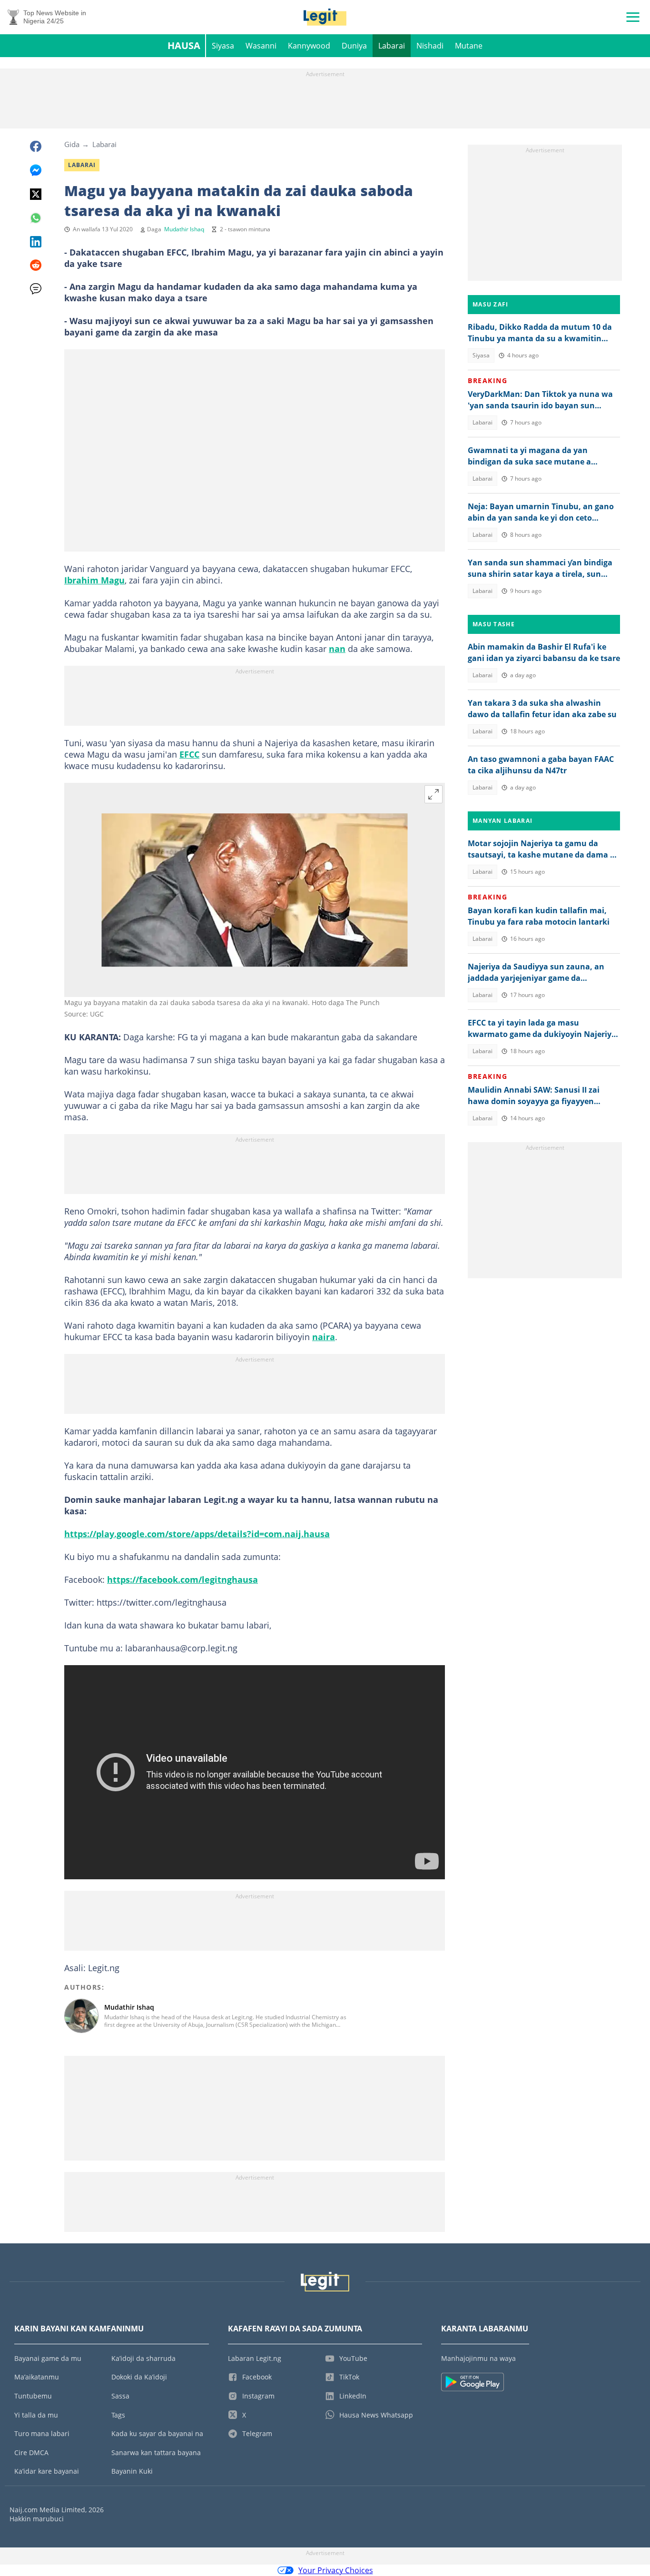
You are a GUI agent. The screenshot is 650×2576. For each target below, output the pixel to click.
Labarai (392, 46)
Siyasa (223, 46)
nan (337, 649)
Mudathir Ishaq (184, 229)
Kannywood (309, 46)
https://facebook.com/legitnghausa (182, 1579)
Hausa (184, 45)
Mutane (469, 46)
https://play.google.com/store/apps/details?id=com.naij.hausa (197, 1534)
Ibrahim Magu (94, 580)
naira (324, 1337)
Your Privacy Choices (336, 2570)
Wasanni (261, 46)
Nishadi (430, 46)
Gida (72, 144)
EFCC (189, 754)
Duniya (354, 46)
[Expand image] (433, 794)
